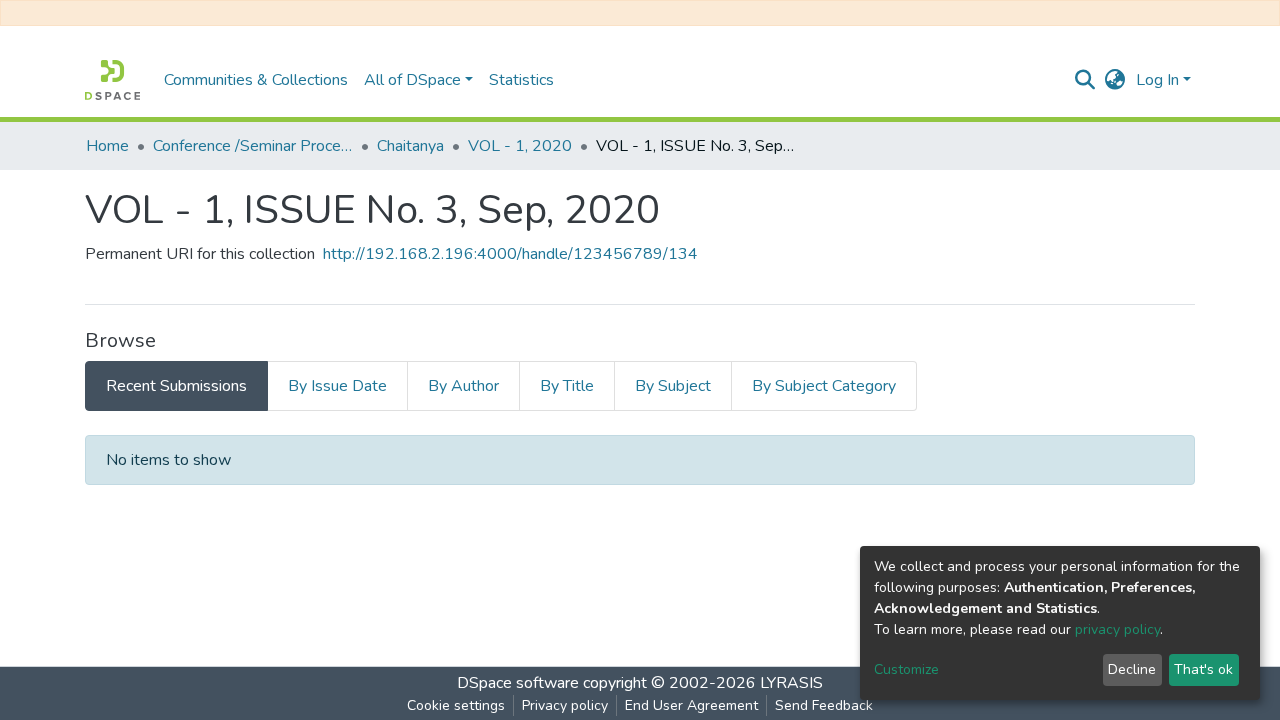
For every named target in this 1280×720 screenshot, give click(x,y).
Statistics (521, 80)
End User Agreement (691, 705)
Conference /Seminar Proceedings (253, 146)
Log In (1157, 80)
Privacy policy (565, 705)
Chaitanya (410, 146)
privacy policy (1117, 629)
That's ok (1203, 669)
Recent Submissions (176, 386)
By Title (567, 386)
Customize (906, 669)
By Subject (673, 386)
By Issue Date (337, 386)
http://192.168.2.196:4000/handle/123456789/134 (510, 254)
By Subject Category (824, 386)
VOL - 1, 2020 (520, 146)
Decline (1132, 669)
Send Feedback (824, 705)
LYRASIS (791, 683)
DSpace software (518, 683)
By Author (463, 386)
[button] (1115, 80)
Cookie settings (456, 705)
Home (107, 146)
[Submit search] (1085, 80)
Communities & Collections (256, 80)
